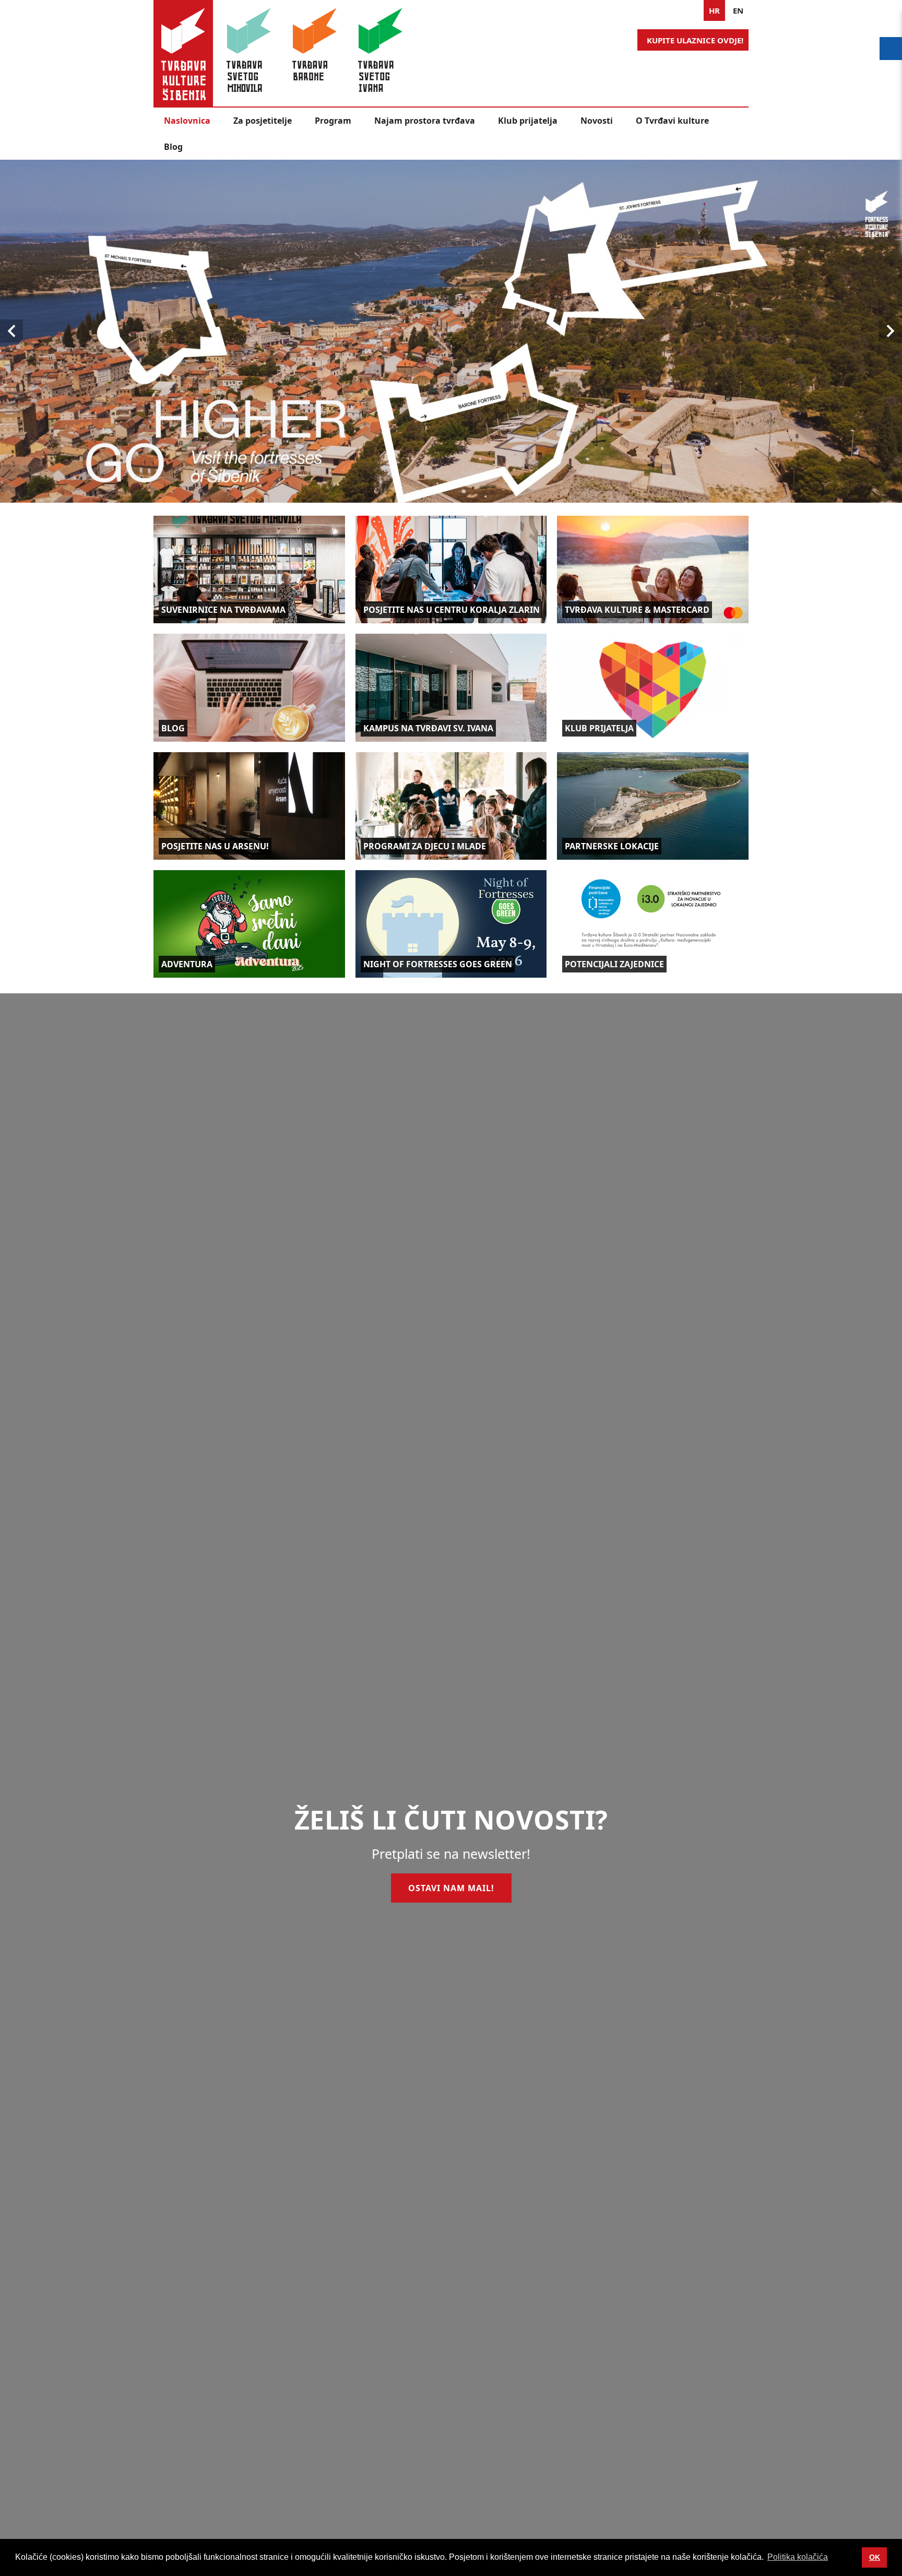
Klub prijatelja (528, 121)
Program (333, 121)
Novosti (597, 121)
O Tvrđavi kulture (672, 121)
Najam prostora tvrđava (425, 121)
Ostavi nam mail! (451, 1888)
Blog (173, 147)
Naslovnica (187, 121)
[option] (451, 331)
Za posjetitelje (263, 121)
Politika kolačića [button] (798, 2557)
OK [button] (875, 2557)
